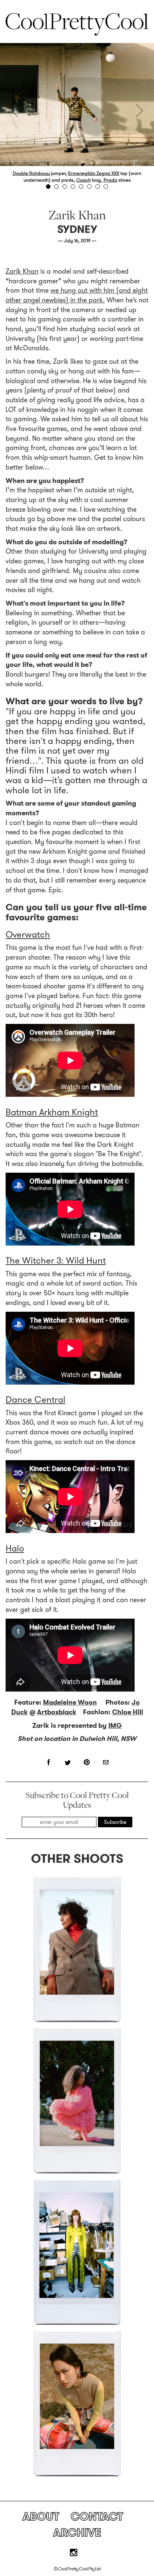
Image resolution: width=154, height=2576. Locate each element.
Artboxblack (57, 1712)
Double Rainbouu (31, 173)
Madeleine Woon (70, 1702)
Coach (84, 180)
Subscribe (115, 1822)
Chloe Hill (128, 1712)
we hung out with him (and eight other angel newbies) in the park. (77, 295)
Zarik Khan (22, 271)
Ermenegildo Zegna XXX (94, 173)
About (41, 2516)
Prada (110, 180)
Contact (97, 2516)
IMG (115, 1726)
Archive (77, 2532)
